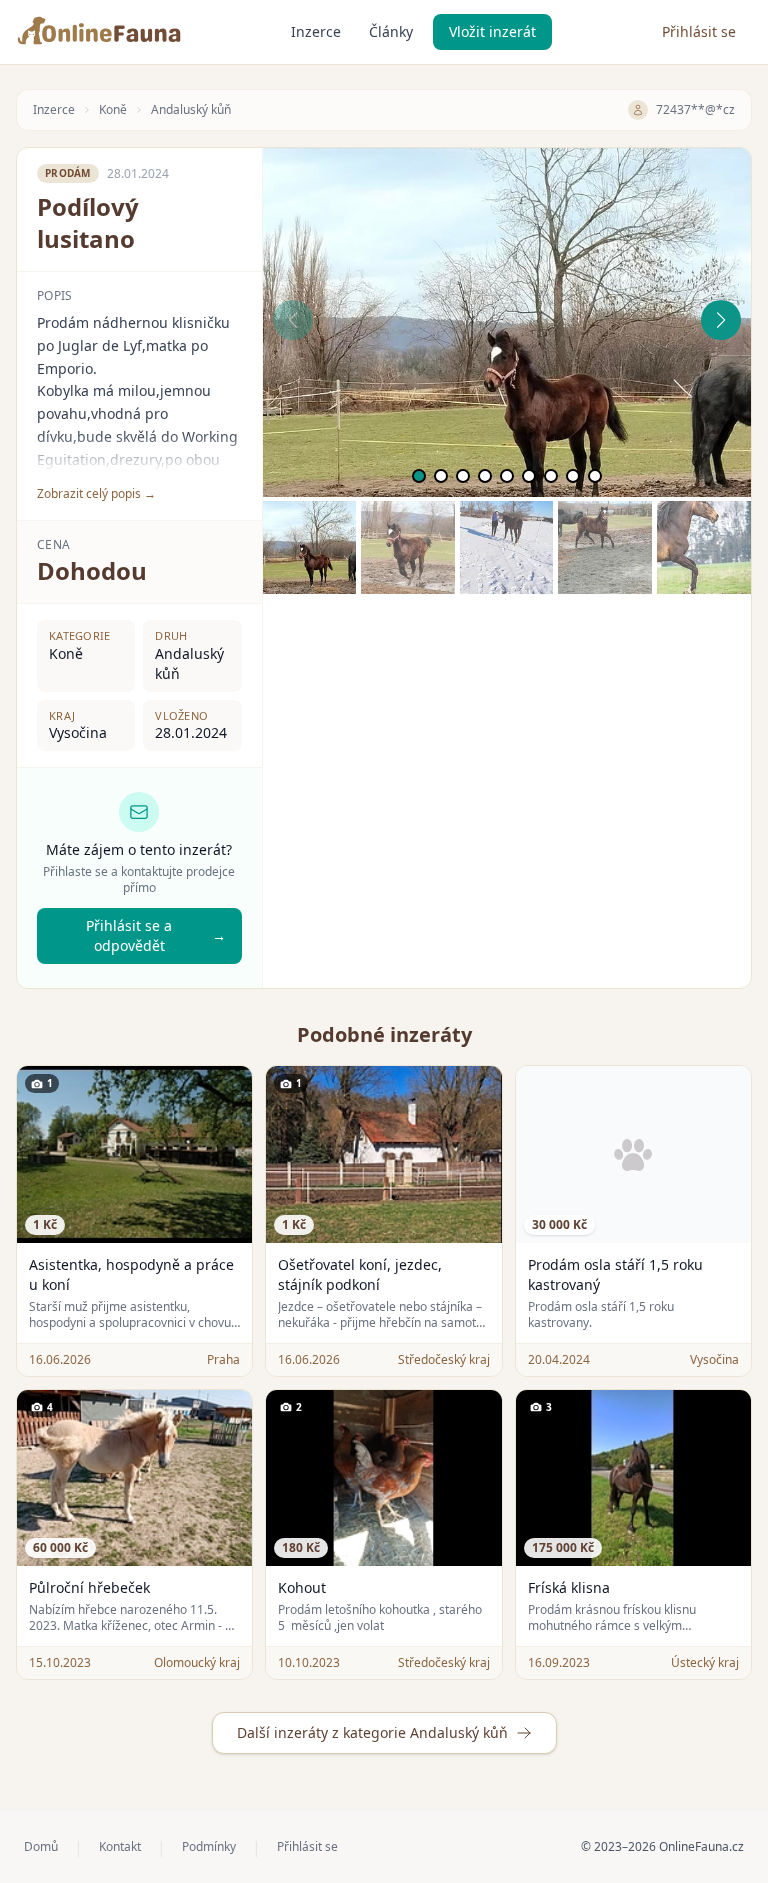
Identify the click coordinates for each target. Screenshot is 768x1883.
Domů (41, 1847)
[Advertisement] (507, 734)
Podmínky (209, 1847)
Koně (113, 110)
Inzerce (316, 31)
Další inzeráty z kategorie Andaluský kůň (372, 1732)
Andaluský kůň (191, 110)
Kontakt (120, 1847)
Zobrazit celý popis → (96, 494)
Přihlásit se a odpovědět (155, 935)
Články (391, 31)
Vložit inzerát (492, 31)
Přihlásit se (699, 31)
